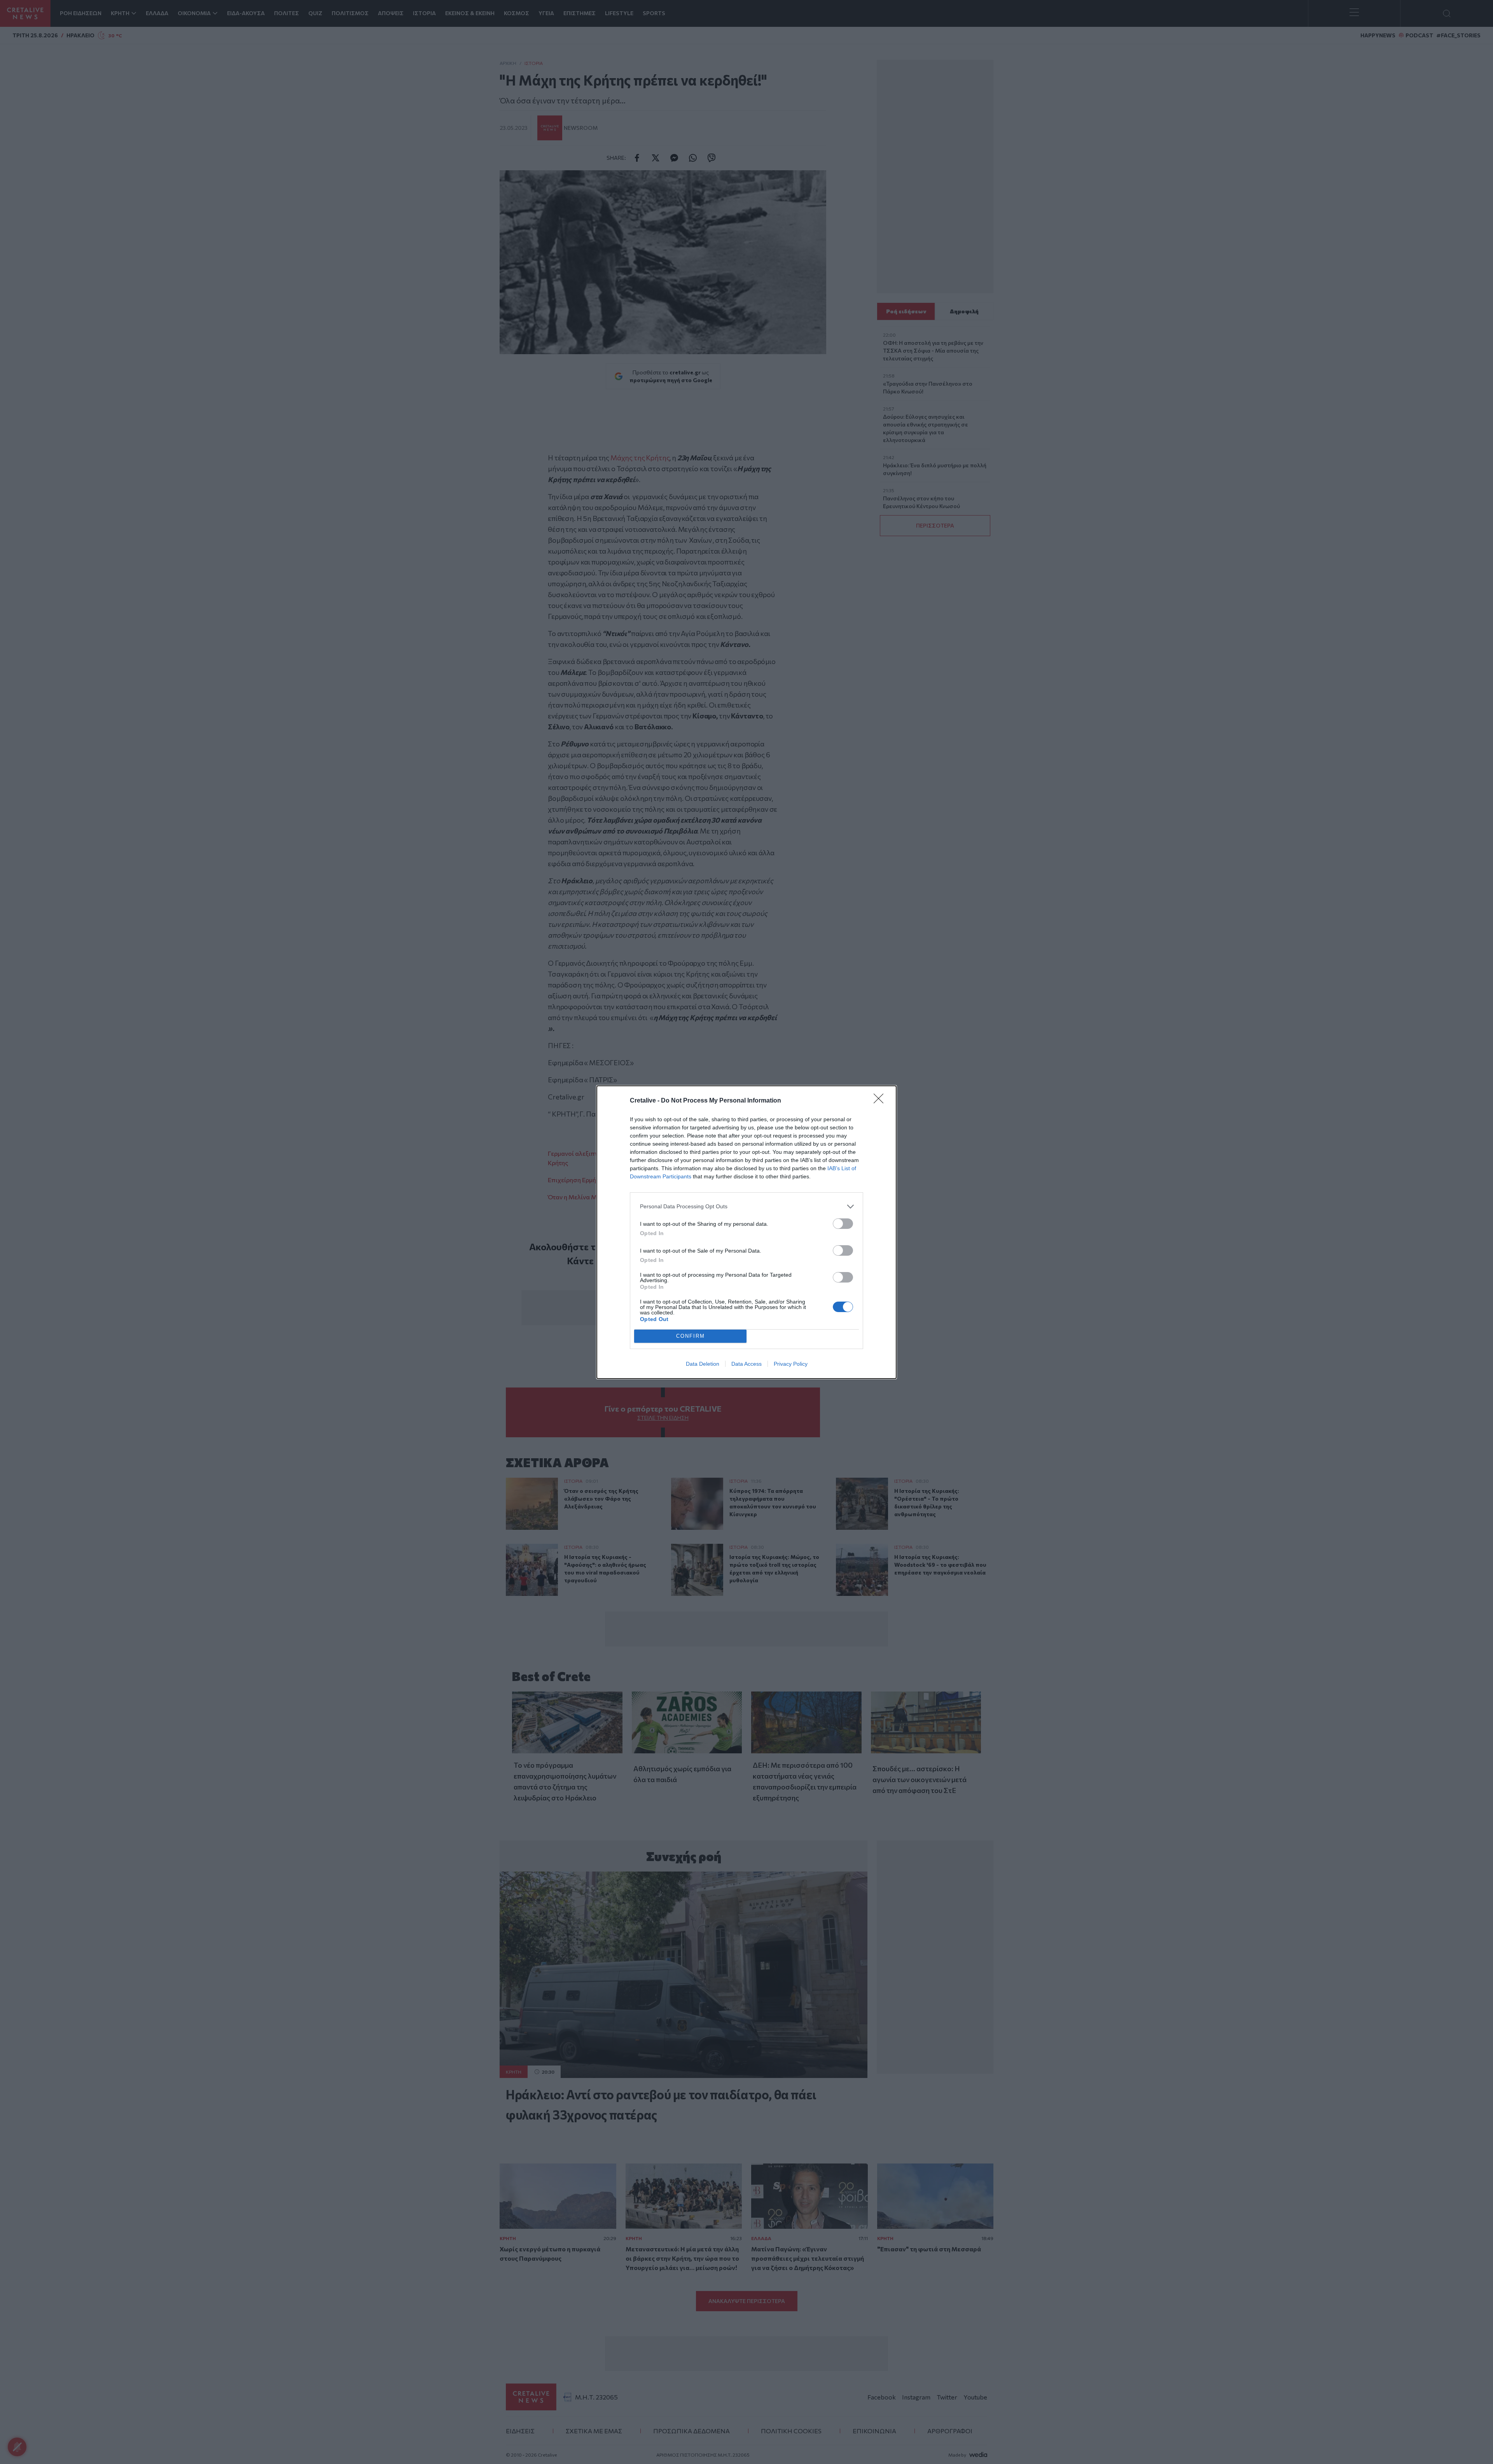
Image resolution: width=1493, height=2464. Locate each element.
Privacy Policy (791, 1364)
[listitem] (746, 1207)
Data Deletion (703, 1364)
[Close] (881, 1101)
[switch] (843, 1224)
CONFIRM (691, 1336)
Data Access (746, 1364)
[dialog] (746, 1232)
